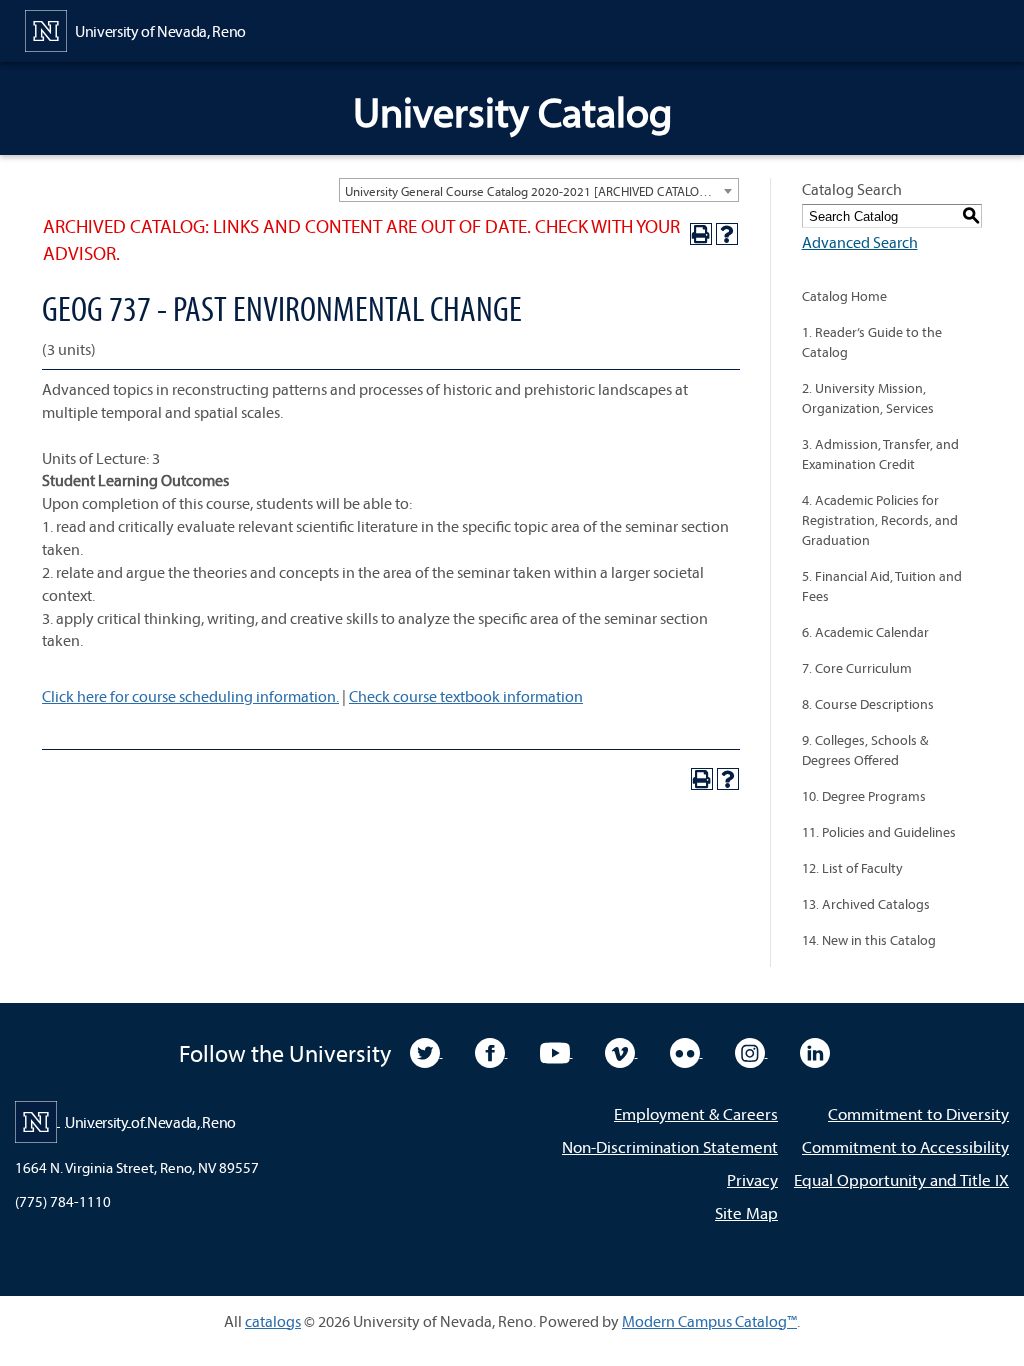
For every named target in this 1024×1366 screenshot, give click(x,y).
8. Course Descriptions (868, 704)
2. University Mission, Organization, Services (868, 398)
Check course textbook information (466, 696)
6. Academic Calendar (865, 632)
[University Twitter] (426, 1051)
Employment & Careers (696, 1113)
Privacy (752, 1179)
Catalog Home (844, 296)
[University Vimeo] (621, 1051)
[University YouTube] (556, 1051)
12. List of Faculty (852, 868)
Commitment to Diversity (918, 1113)
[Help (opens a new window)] (727, 234)
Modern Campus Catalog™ (709, 1321)
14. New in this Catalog (869, 940)
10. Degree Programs (864, 796)
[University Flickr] (686, 1051)
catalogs (273, 1321)
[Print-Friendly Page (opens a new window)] (701, 234)
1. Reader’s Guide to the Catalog (872, 342)
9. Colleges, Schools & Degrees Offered (865, 750)
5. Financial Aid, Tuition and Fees (882, 586)
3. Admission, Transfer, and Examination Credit (880, 454)
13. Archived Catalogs (866, 904)
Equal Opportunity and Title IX (901, 1179)
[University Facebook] (491, 1051)
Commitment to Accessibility (905, 1146)
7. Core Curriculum (857, 668)
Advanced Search (860, 242)
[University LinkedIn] (815, 1051)
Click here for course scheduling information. (190, 696)
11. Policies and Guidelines (879, 832)
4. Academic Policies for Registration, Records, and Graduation (880, 520)
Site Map (746, 1212)
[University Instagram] (751, 1051)
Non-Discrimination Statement (670, 1146)
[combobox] (539, 190)
